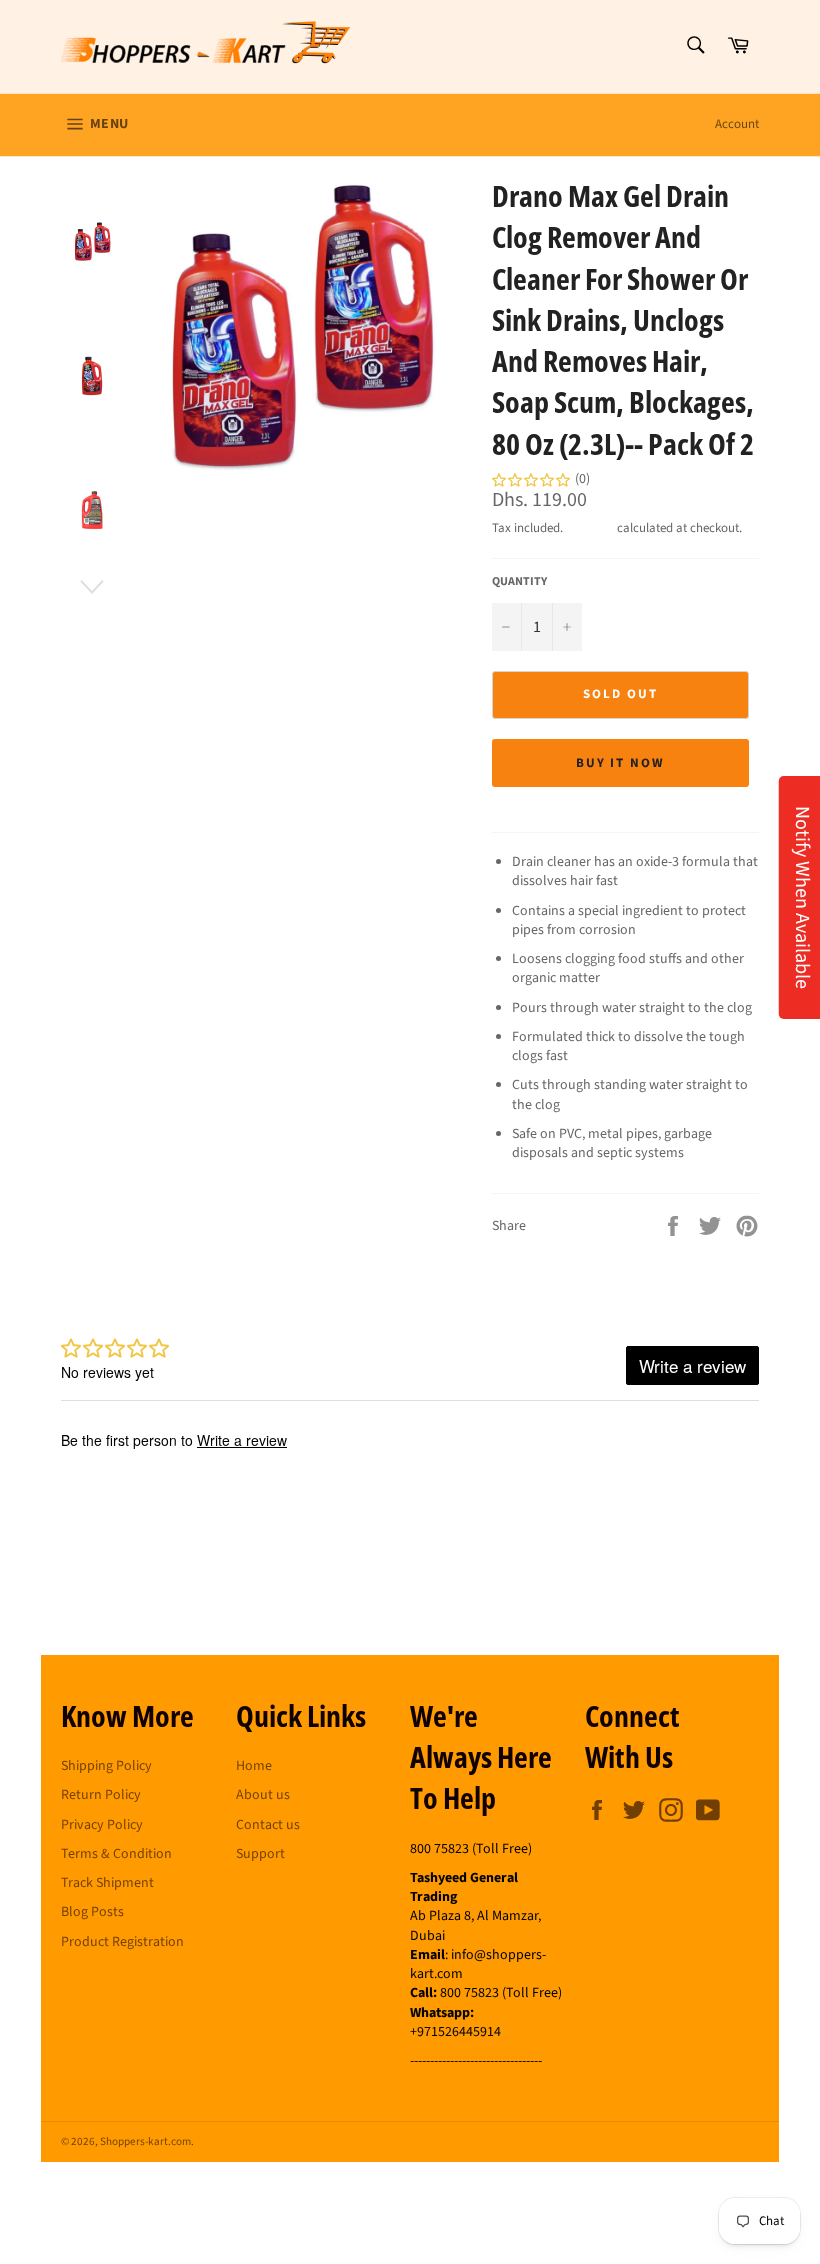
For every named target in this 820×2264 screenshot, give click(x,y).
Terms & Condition (116, 1854)
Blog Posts (92, 1912)
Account (737, 124)
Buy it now (621, 763)
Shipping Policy (106, 1766)
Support (260, 1854)
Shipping (590, 528)
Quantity (519, 582)
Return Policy (101, 1795)
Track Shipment (107, 1883)
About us (263, 1795)
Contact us (268, 1825)
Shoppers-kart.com (145, 2141)
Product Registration (122, 1942)
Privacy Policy (102, 1825)
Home (254, 1766)
